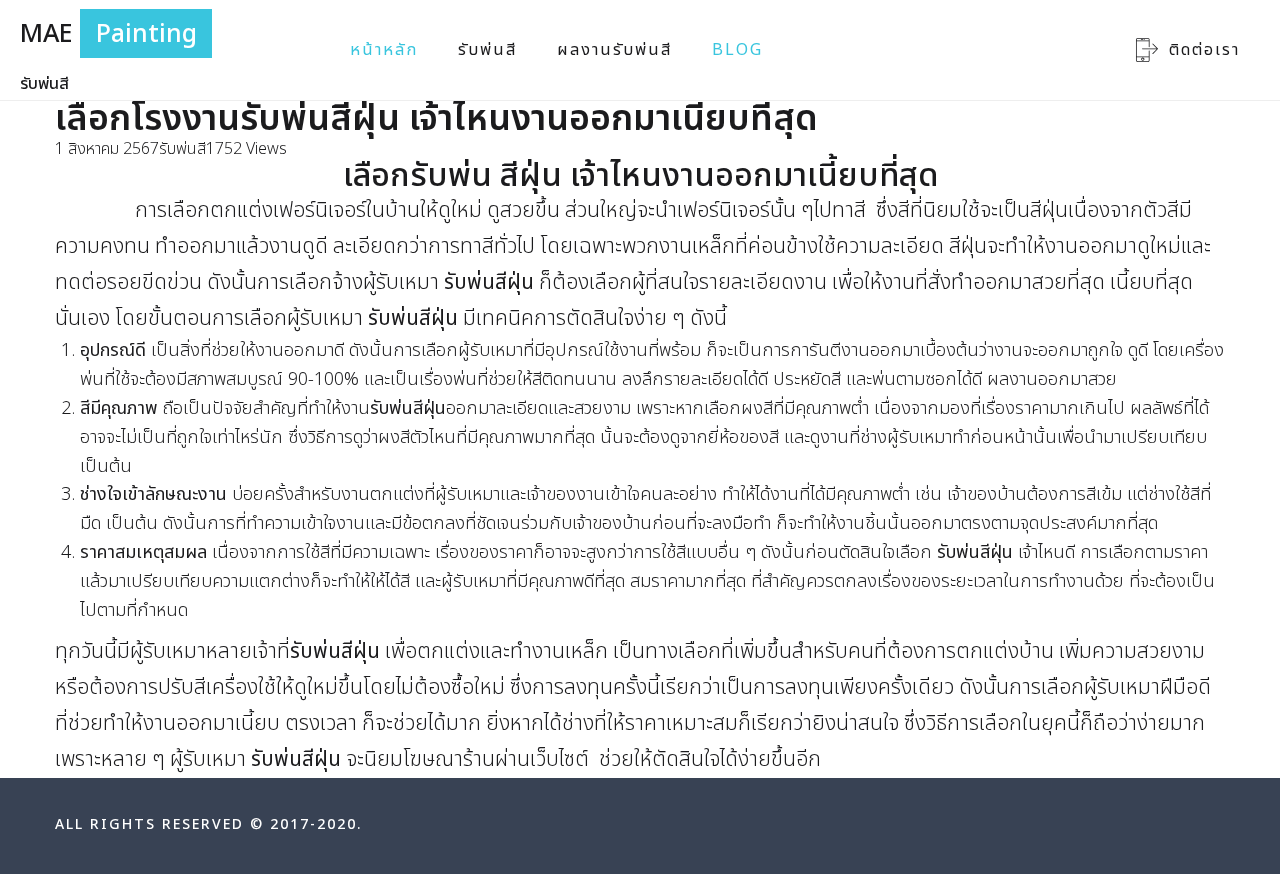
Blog (737, 50)
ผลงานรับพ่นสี (614, 50)
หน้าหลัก (384, 50)
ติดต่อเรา (1204, 50)
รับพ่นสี (487, 50)
